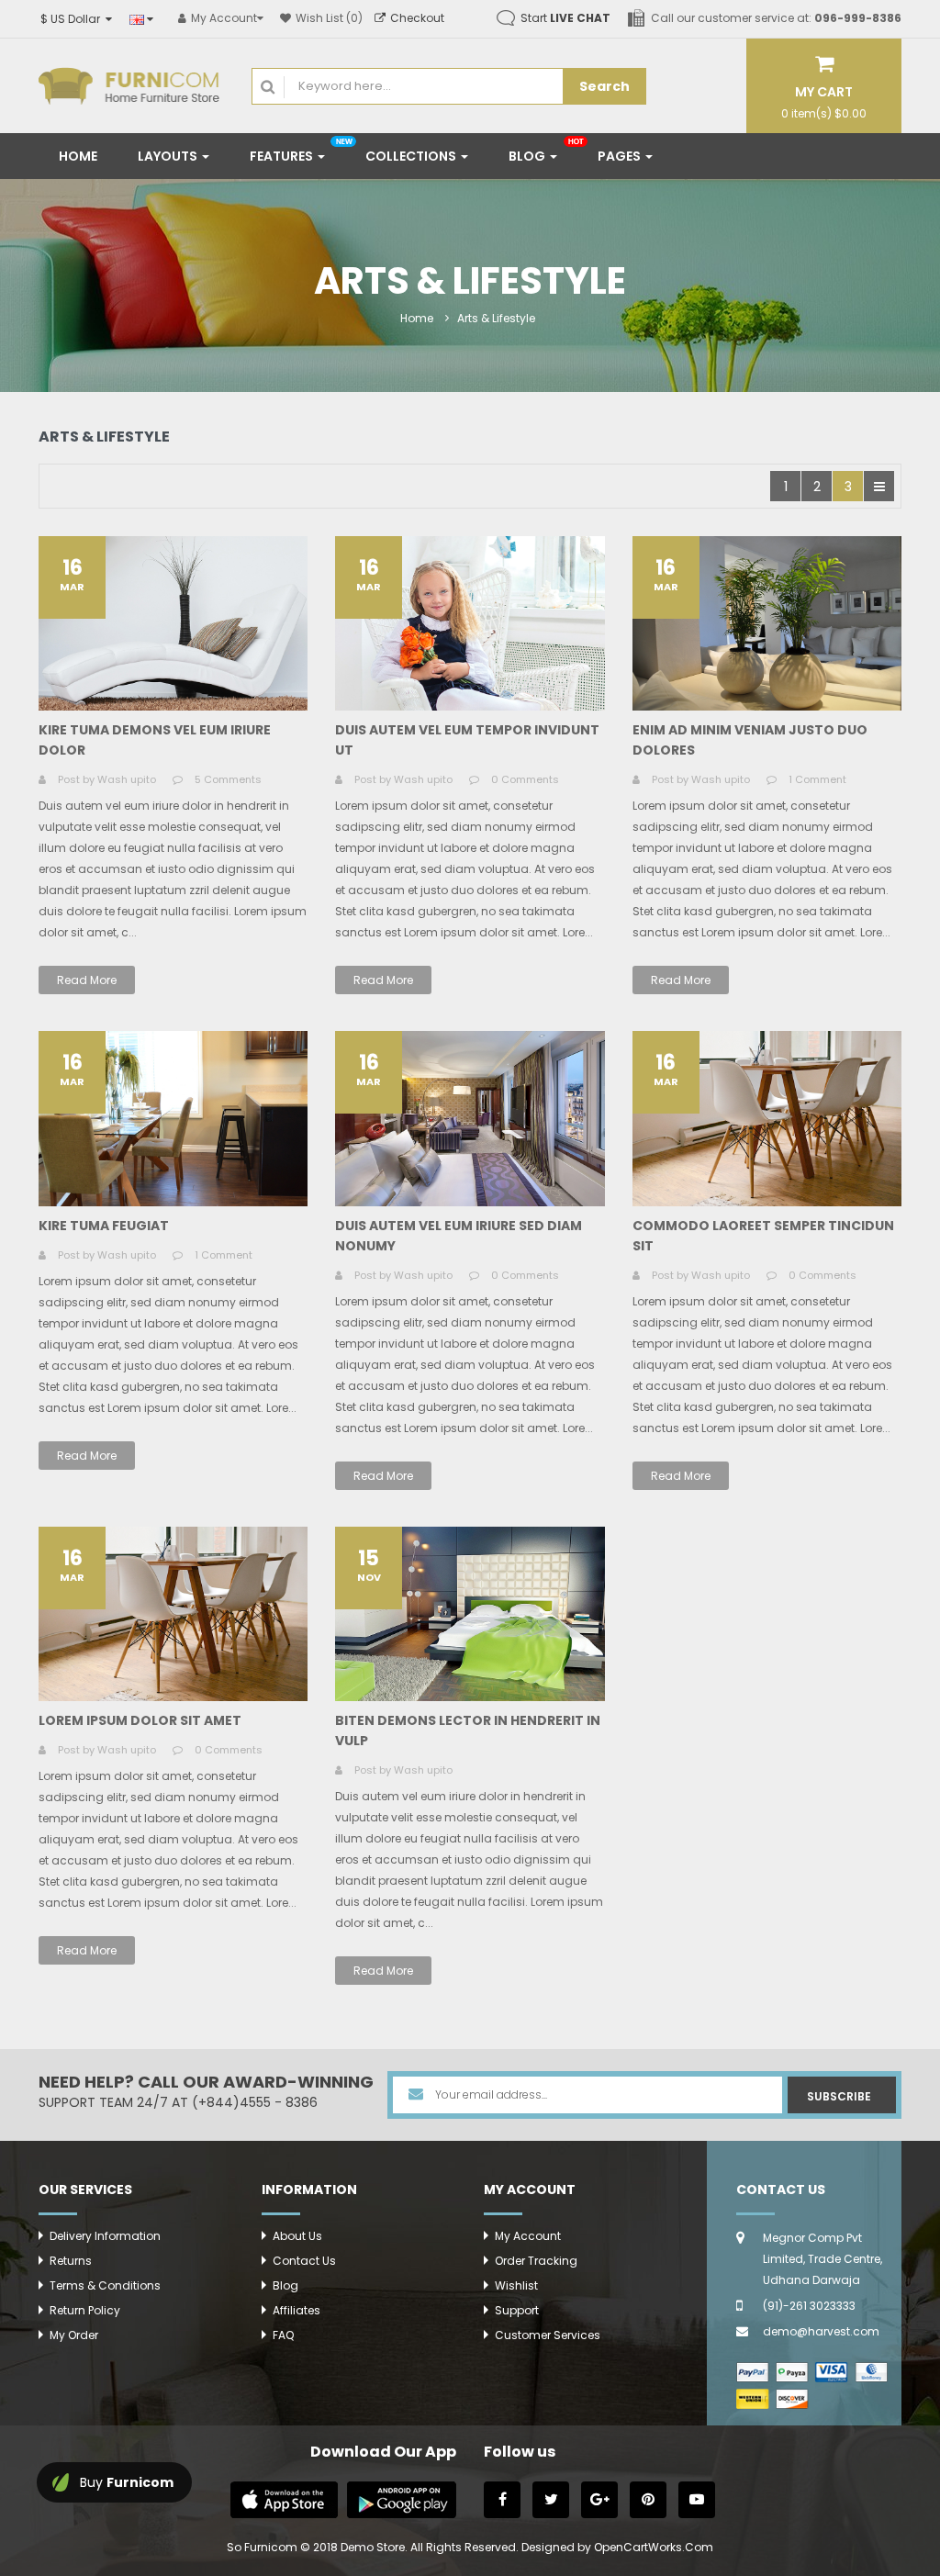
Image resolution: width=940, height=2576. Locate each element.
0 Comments (525, 779)
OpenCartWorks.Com (654, 2547)
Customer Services (548, 2335)
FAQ (283, 2335)
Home (417, 318)
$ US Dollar (73, 19)
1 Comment (817, 779)
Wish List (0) (329, 18)
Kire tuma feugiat (104, 1226)
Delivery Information (105, 2236)
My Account (528, 2236)
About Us (297, 2236)
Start (565, 18)
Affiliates (297, 2310)
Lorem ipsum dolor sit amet (140, 1720)
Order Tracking (536, 2261)
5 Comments (228, 779)
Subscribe (839, 2096)
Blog (285, 2285)
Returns (71, 2261)
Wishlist (516, 2285)
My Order (74, 2335)
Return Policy (85, 2310)
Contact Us (304, 2261)
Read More (87, 980)
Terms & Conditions (105, 2285)
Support (517, 2310)
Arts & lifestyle (496, 318)
